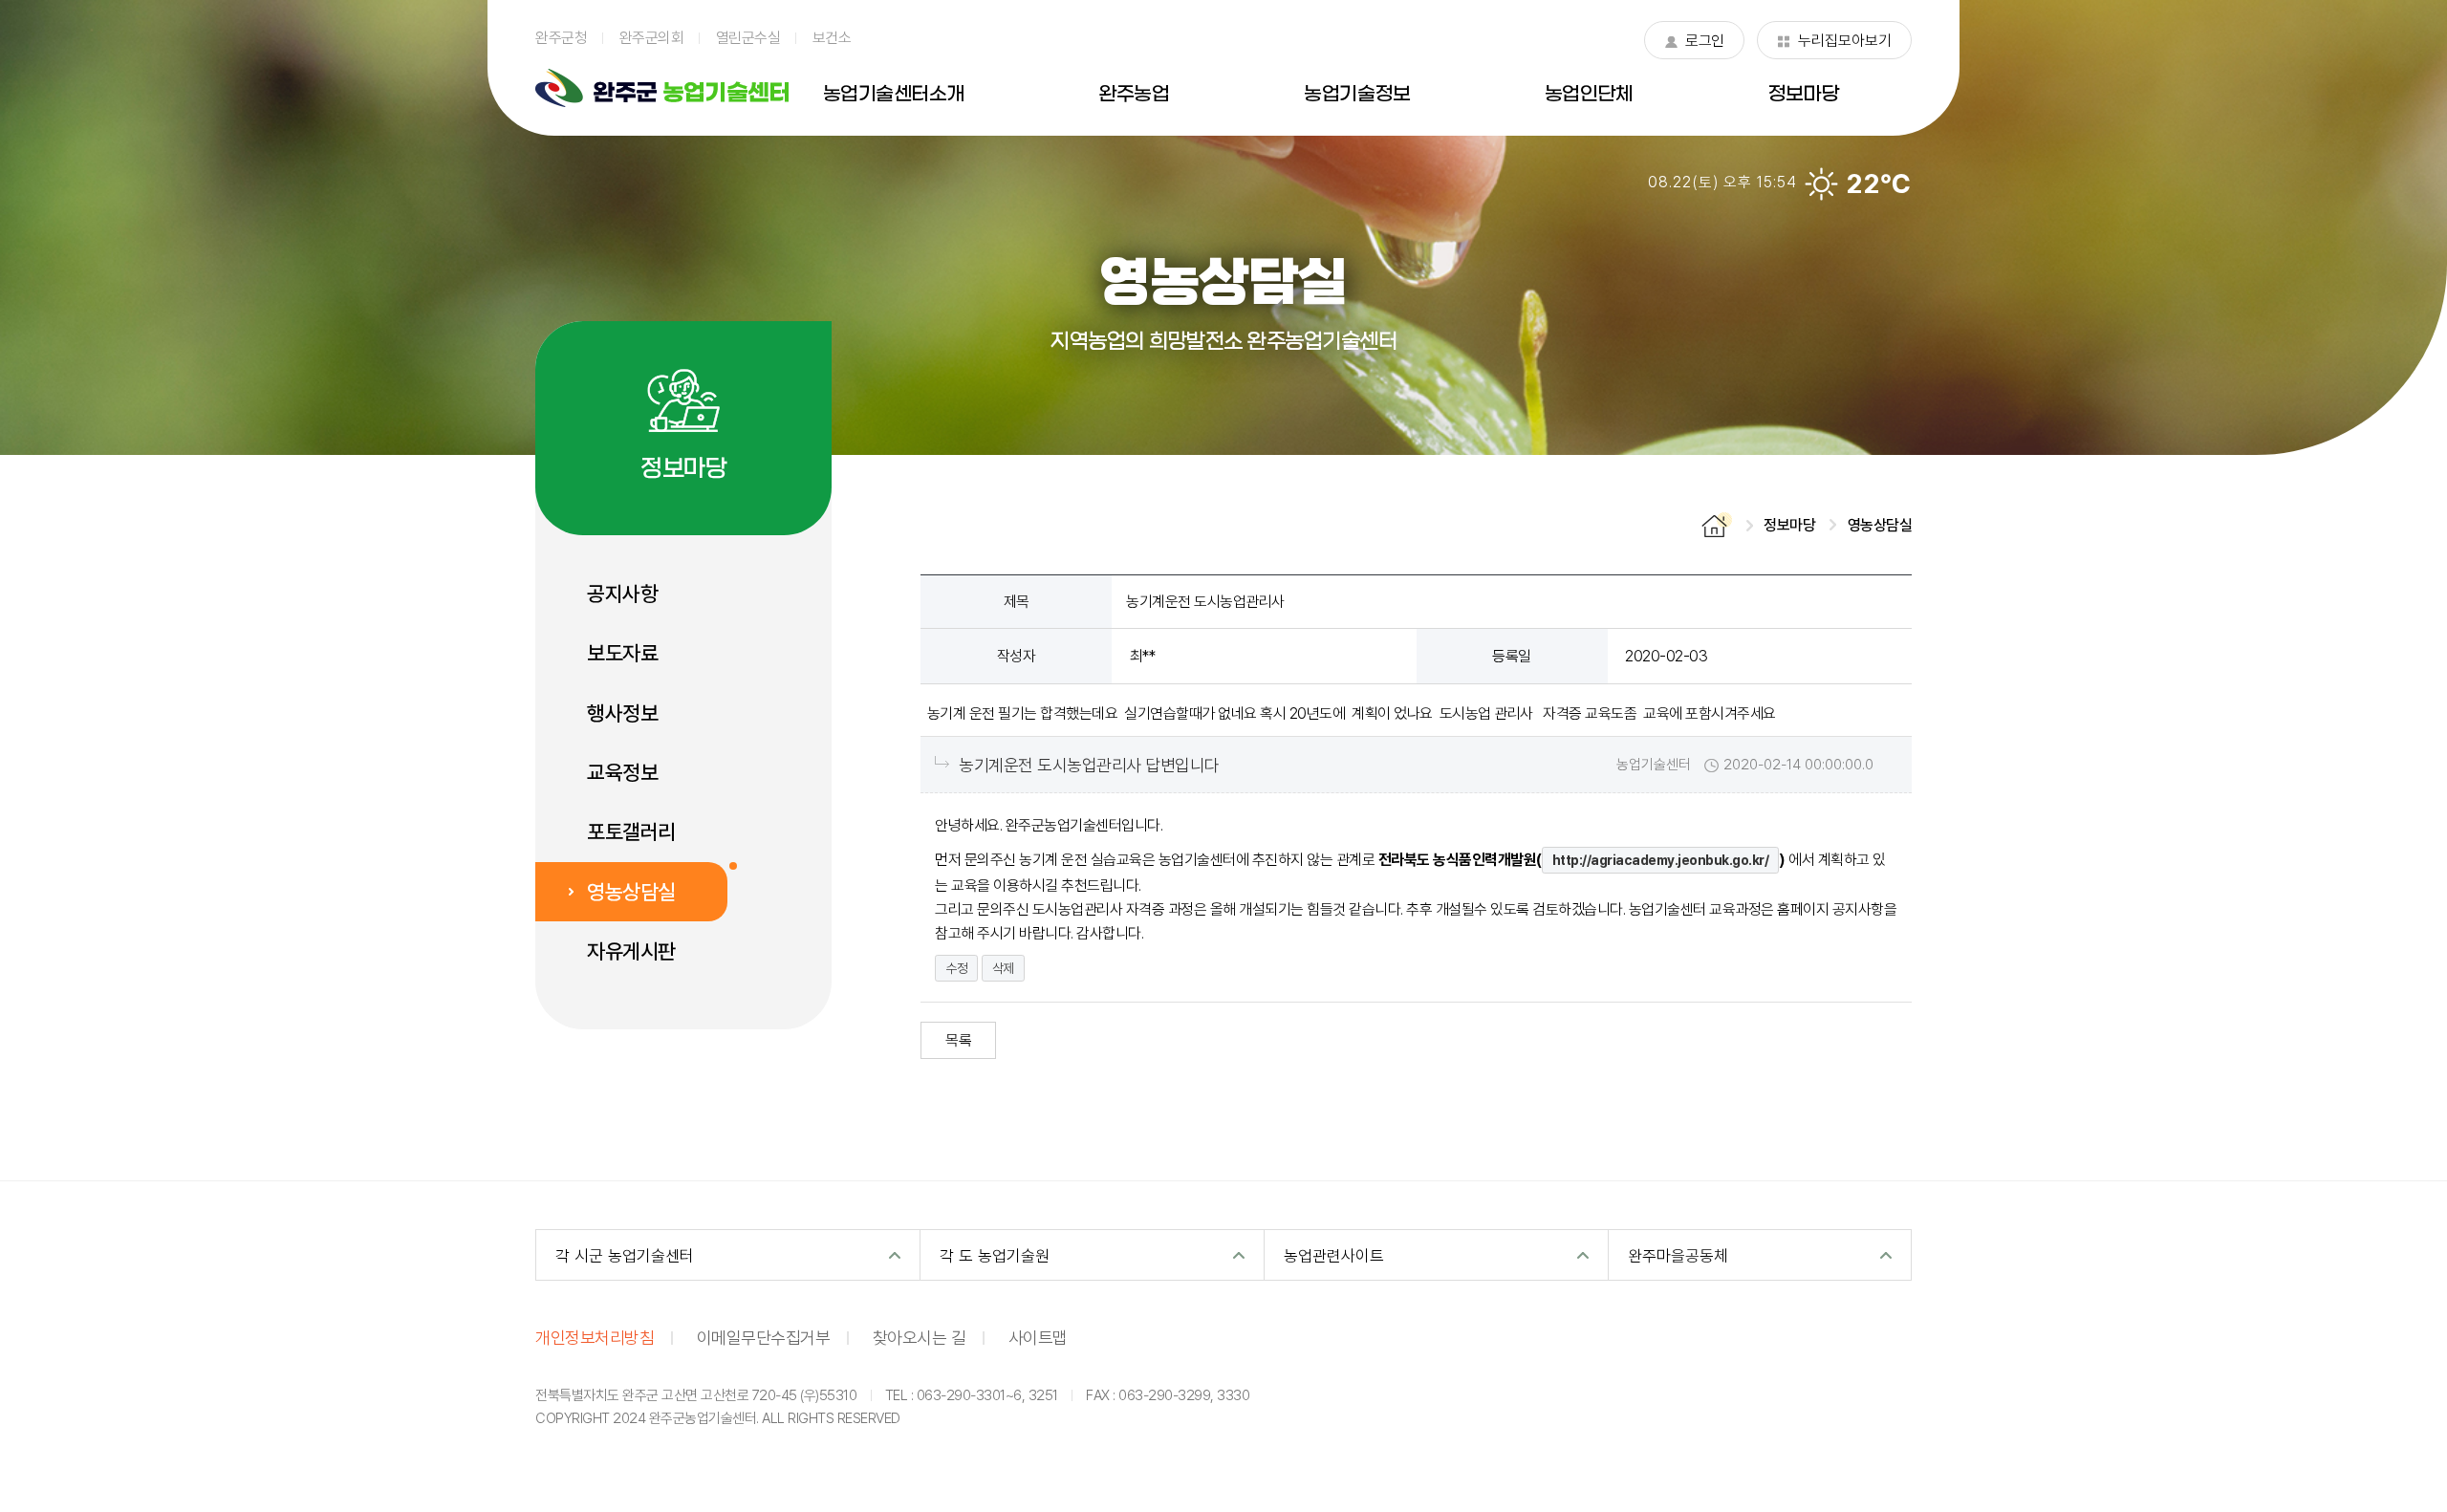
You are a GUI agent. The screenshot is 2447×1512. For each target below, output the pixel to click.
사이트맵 (1038, 1337)
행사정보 (622, 713)
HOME (1717, 525)
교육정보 (622, 772)
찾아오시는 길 (920, 1337)
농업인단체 (1589, 95)
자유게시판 (631, 951)
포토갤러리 (631, 832)
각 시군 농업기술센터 (625, 1255)
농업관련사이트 (1334, 1255)
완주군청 (561, 37)
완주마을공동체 (1678, 1255)
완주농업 (1134, 95)
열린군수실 (748, 37)
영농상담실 (631, 892)
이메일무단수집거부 (764, 1337)
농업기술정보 (1357, 95)
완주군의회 (652, 37)
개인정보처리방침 (595, 1337)
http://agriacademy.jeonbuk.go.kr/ (1661, 860)
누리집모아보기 (1834, 44)
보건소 (832, 37)
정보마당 (1803, 95)
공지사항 (622, 594)
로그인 (1694, 44)
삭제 (1003, 968)
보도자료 (622, 653)
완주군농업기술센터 (662, 88)
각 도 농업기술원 (995, 1255)
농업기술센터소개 (894, 95)
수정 (956, 968)
